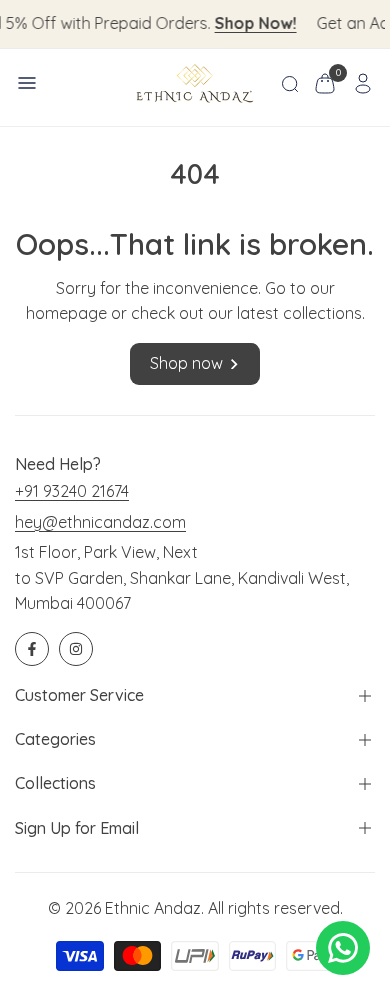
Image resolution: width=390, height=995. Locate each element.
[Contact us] (343, 948)
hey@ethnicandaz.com (100, 522)
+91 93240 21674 (72, 491)
